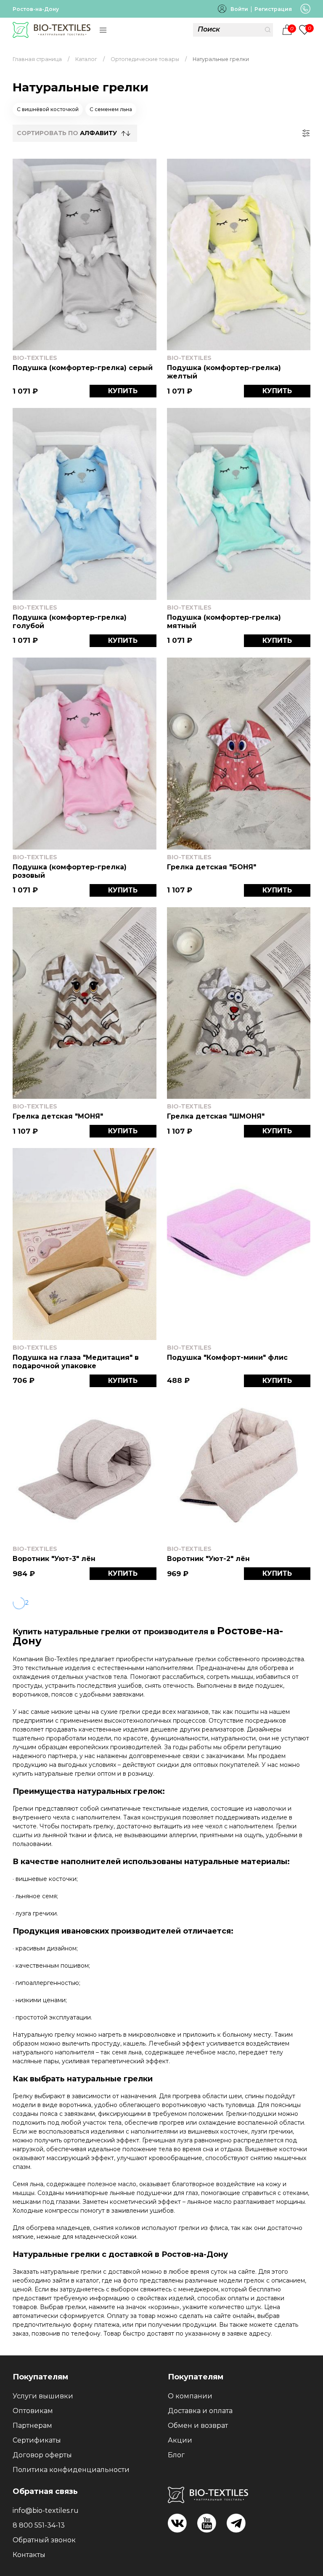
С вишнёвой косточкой (48, 109)
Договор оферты (42, 2455)
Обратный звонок (44, 2540)
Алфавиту (98, 133)
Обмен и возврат (198, 2425)
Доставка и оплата (200, 2411)
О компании (190, 2396)
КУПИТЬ (123, 391)
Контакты (29, 2555)
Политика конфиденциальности (71, 2470)
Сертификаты (37, 2440)
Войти (239, 9)
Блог (176, 2455)
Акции (180, 2440)
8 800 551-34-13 (39, 2525)
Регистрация (273, 9)
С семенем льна (111, 109)
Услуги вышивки (43, 2396)
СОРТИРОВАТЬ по (67, 133)
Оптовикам (33, 2411)
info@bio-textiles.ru (46, 2511)
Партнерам (32, 2425)
